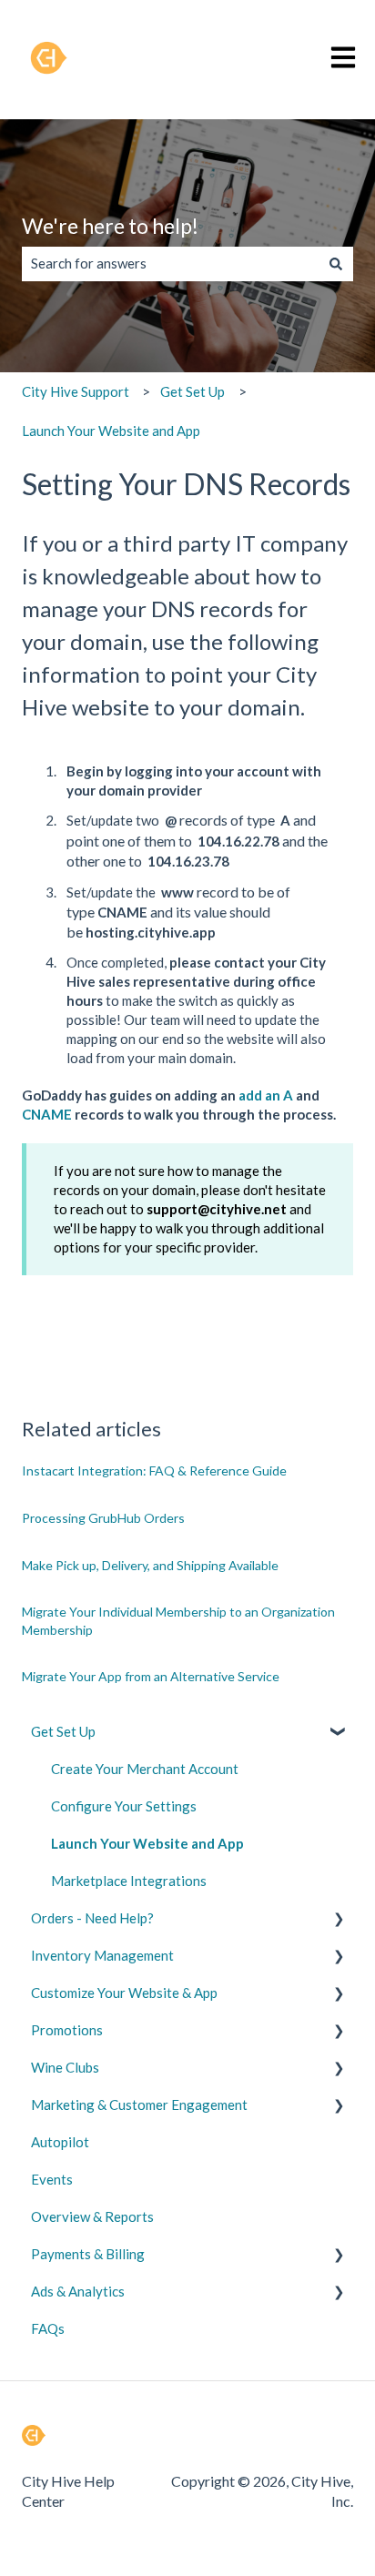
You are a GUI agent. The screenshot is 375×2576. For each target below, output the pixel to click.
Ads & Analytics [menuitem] (78, 2291)
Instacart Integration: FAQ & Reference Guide (156, 1471)
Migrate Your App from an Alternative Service (151, 1676)
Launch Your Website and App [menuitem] (147, 1843)
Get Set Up (193, 391)
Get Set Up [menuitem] (63, 1731)
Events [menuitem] (52, 2179)
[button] (339, 1734)
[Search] (336, 264)
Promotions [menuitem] (67, 2030)
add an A (266, 1095)
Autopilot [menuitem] (60, 2142)
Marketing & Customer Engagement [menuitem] (139, 2104)
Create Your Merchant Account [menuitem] (145, 1769)
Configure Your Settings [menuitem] (124, 1806)
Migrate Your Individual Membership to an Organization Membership (178, 1621)
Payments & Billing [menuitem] (88, 2254)
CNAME (47, 1114)
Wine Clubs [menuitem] (65, 2067)
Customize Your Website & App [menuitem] (124, 1993)
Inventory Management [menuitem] (102, 1955)
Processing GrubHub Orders (103, 1518)
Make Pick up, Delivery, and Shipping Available (150, 1565)
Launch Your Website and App (111, 431)
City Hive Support (76, 391)
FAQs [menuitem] (48, 2328)
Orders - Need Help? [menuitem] (92, 1918)
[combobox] (170, 264)
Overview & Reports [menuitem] (92, 2216)
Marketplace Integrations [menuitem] (129, 1881)
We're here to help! (110, 226)
